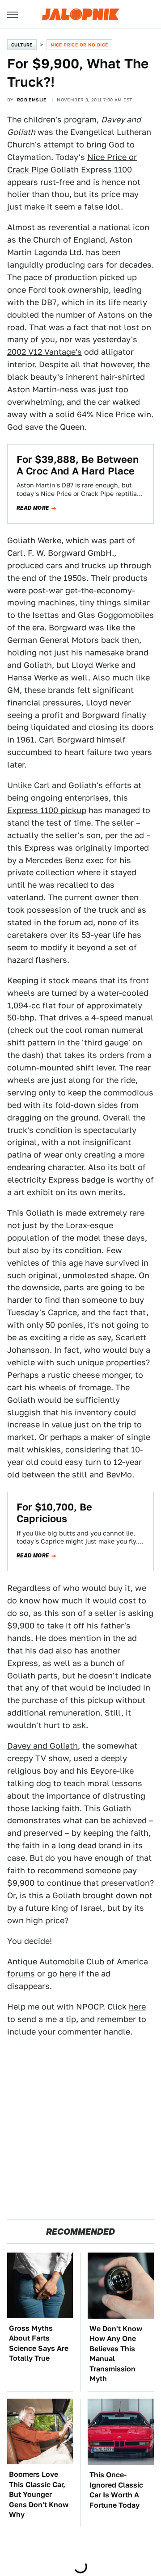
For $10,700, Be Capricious (54, 1513)
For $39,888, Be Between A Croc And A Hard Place (78, 465)
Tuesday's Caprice (42, 1312)
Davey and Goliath (42, 1746)
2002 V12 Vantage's (44, 352)
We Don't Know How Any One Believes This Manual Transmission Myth (116, 2354)
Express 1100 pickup (47, 810)
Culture (22, 45)
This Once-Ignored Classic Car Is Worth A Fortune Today (116, 2490)
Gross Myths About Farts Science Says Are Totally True (39, 2343)
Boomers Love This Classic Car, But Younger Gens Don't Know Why (39, 2494)
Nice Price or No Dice (79, 45)
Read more (33, 508)
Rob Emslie (32, 100)
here (68, 1974)
